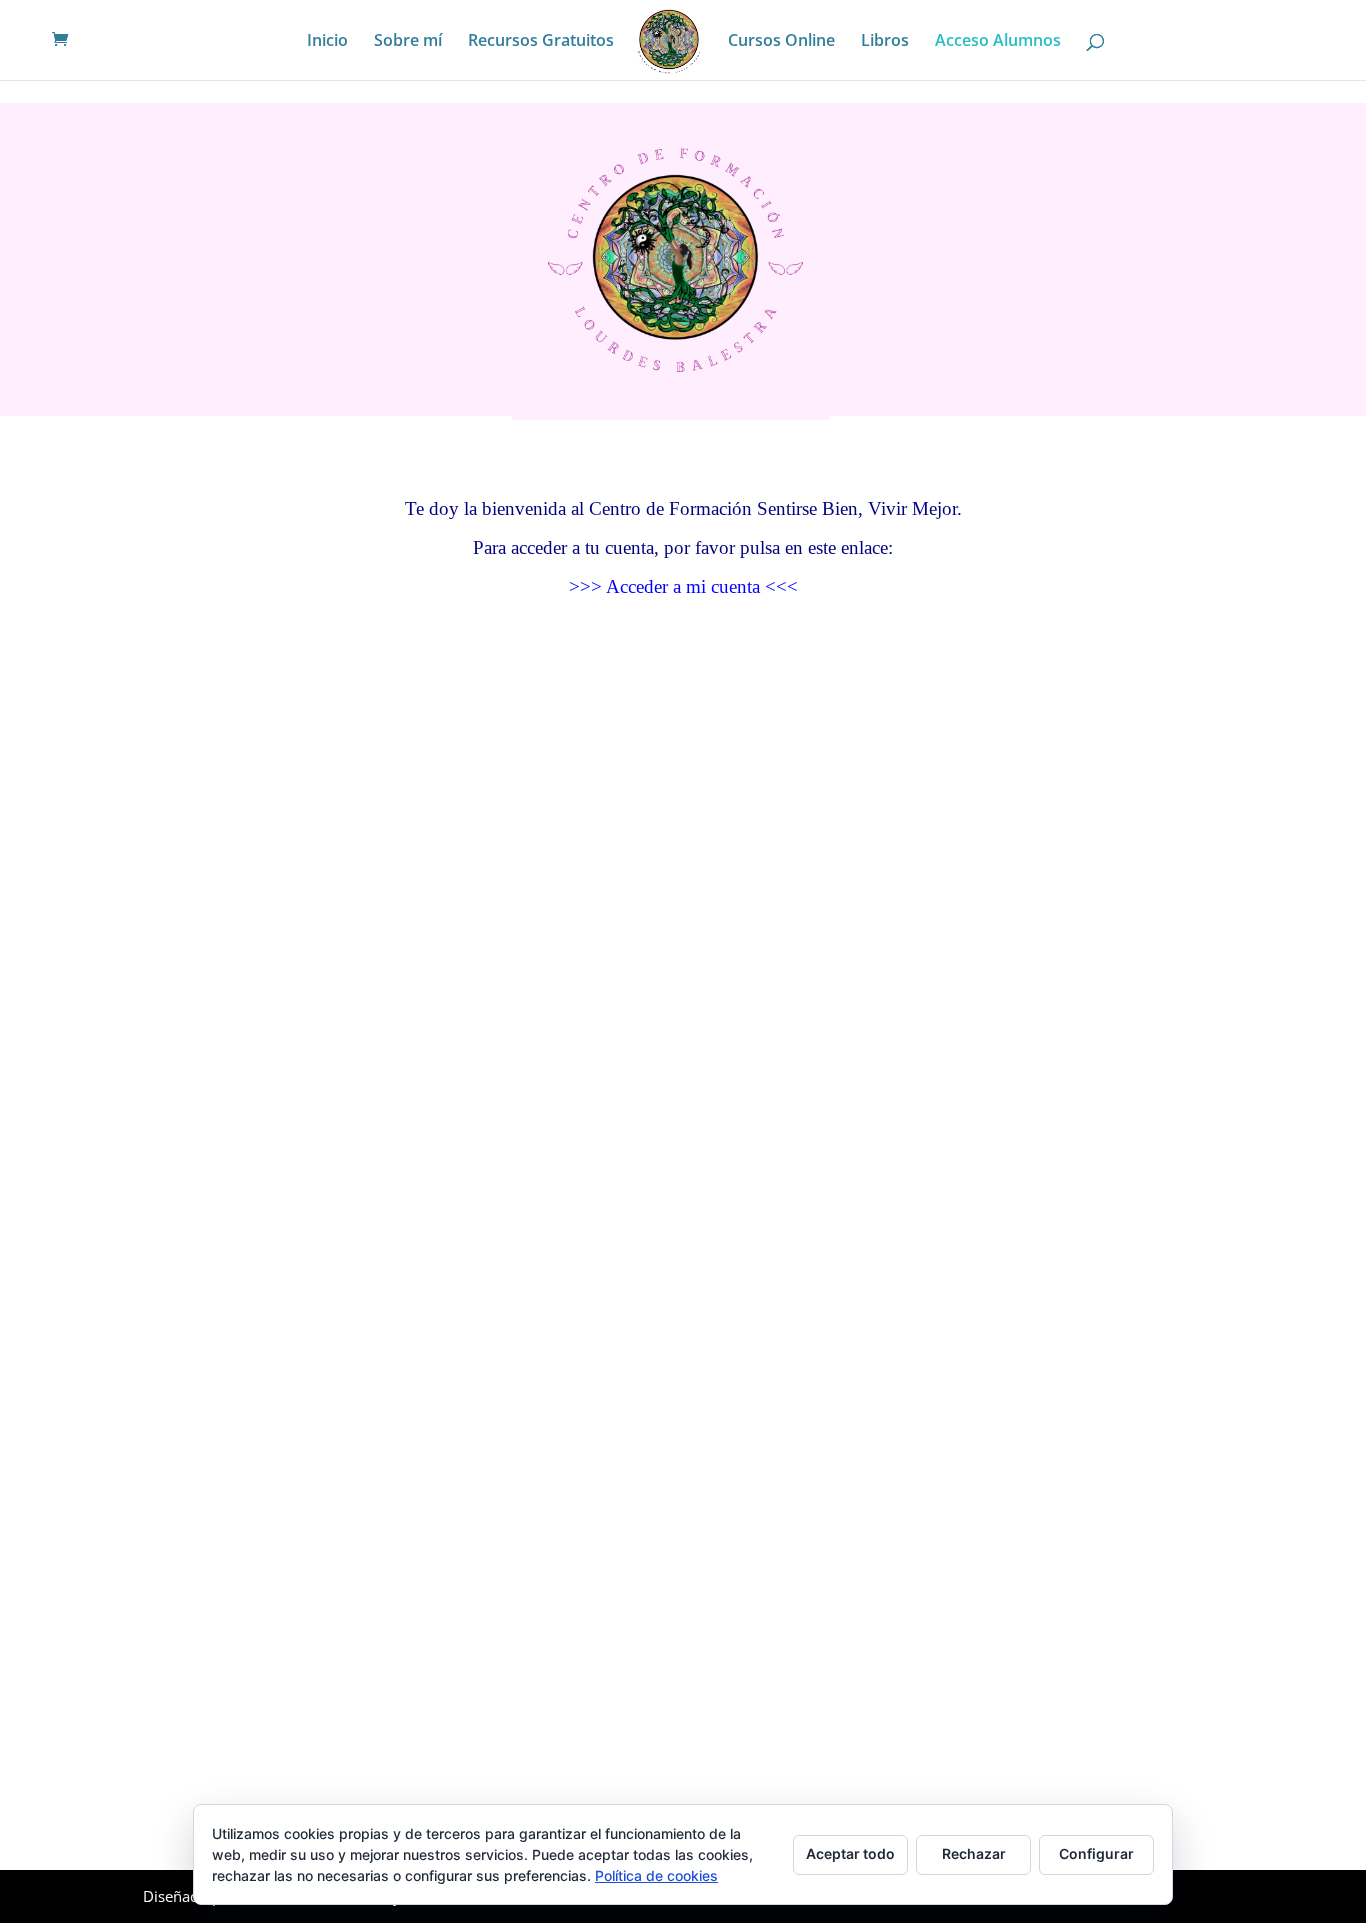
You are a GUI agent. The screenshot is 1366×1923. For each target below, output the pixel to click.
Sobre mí (408, 42)
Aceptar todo (850, 1853)
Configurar (1096, 1853)
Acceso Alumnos (998, 42)
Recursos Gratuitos (541, 42)
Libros (885, 42)
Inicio (327, 42)
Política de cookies (656, 1875)
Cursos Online (781, 42)
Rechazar (974, 1853)
